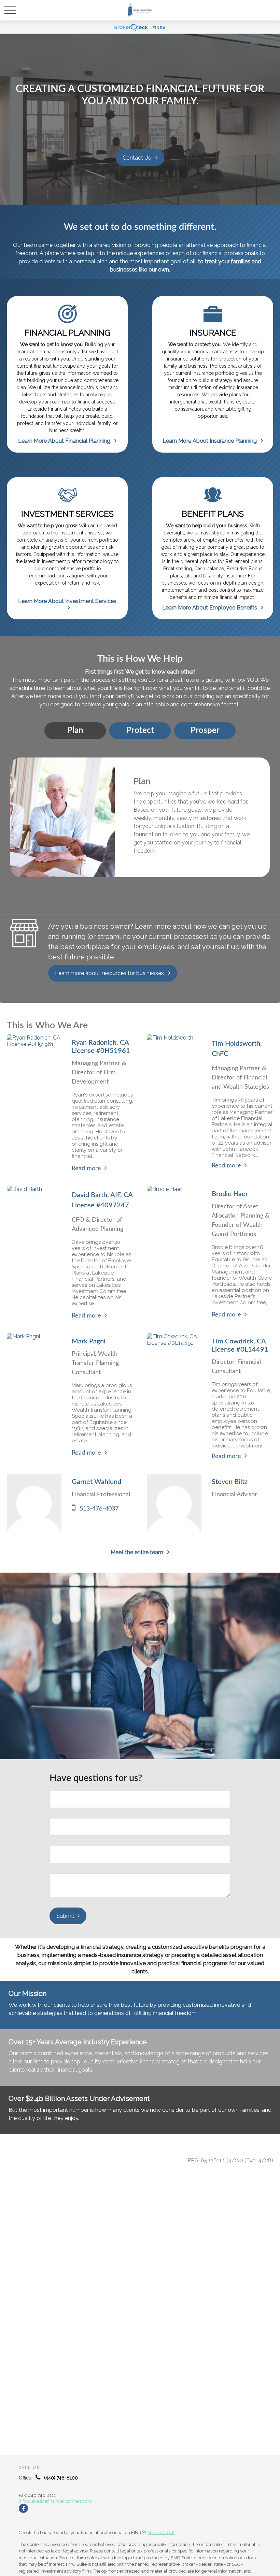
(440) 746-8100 (61, 2478)
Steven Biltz (230, 1482)
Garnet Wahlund (96, 1482)
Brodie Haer (230, 1194)
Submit (65, 1916)
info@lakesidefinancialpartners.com (55, 2501)
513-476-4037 (99, 1509)
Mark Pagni (89, 1341)
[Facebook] (23, 2508)
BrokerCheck (161, 2533)
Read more (86, 1168)
